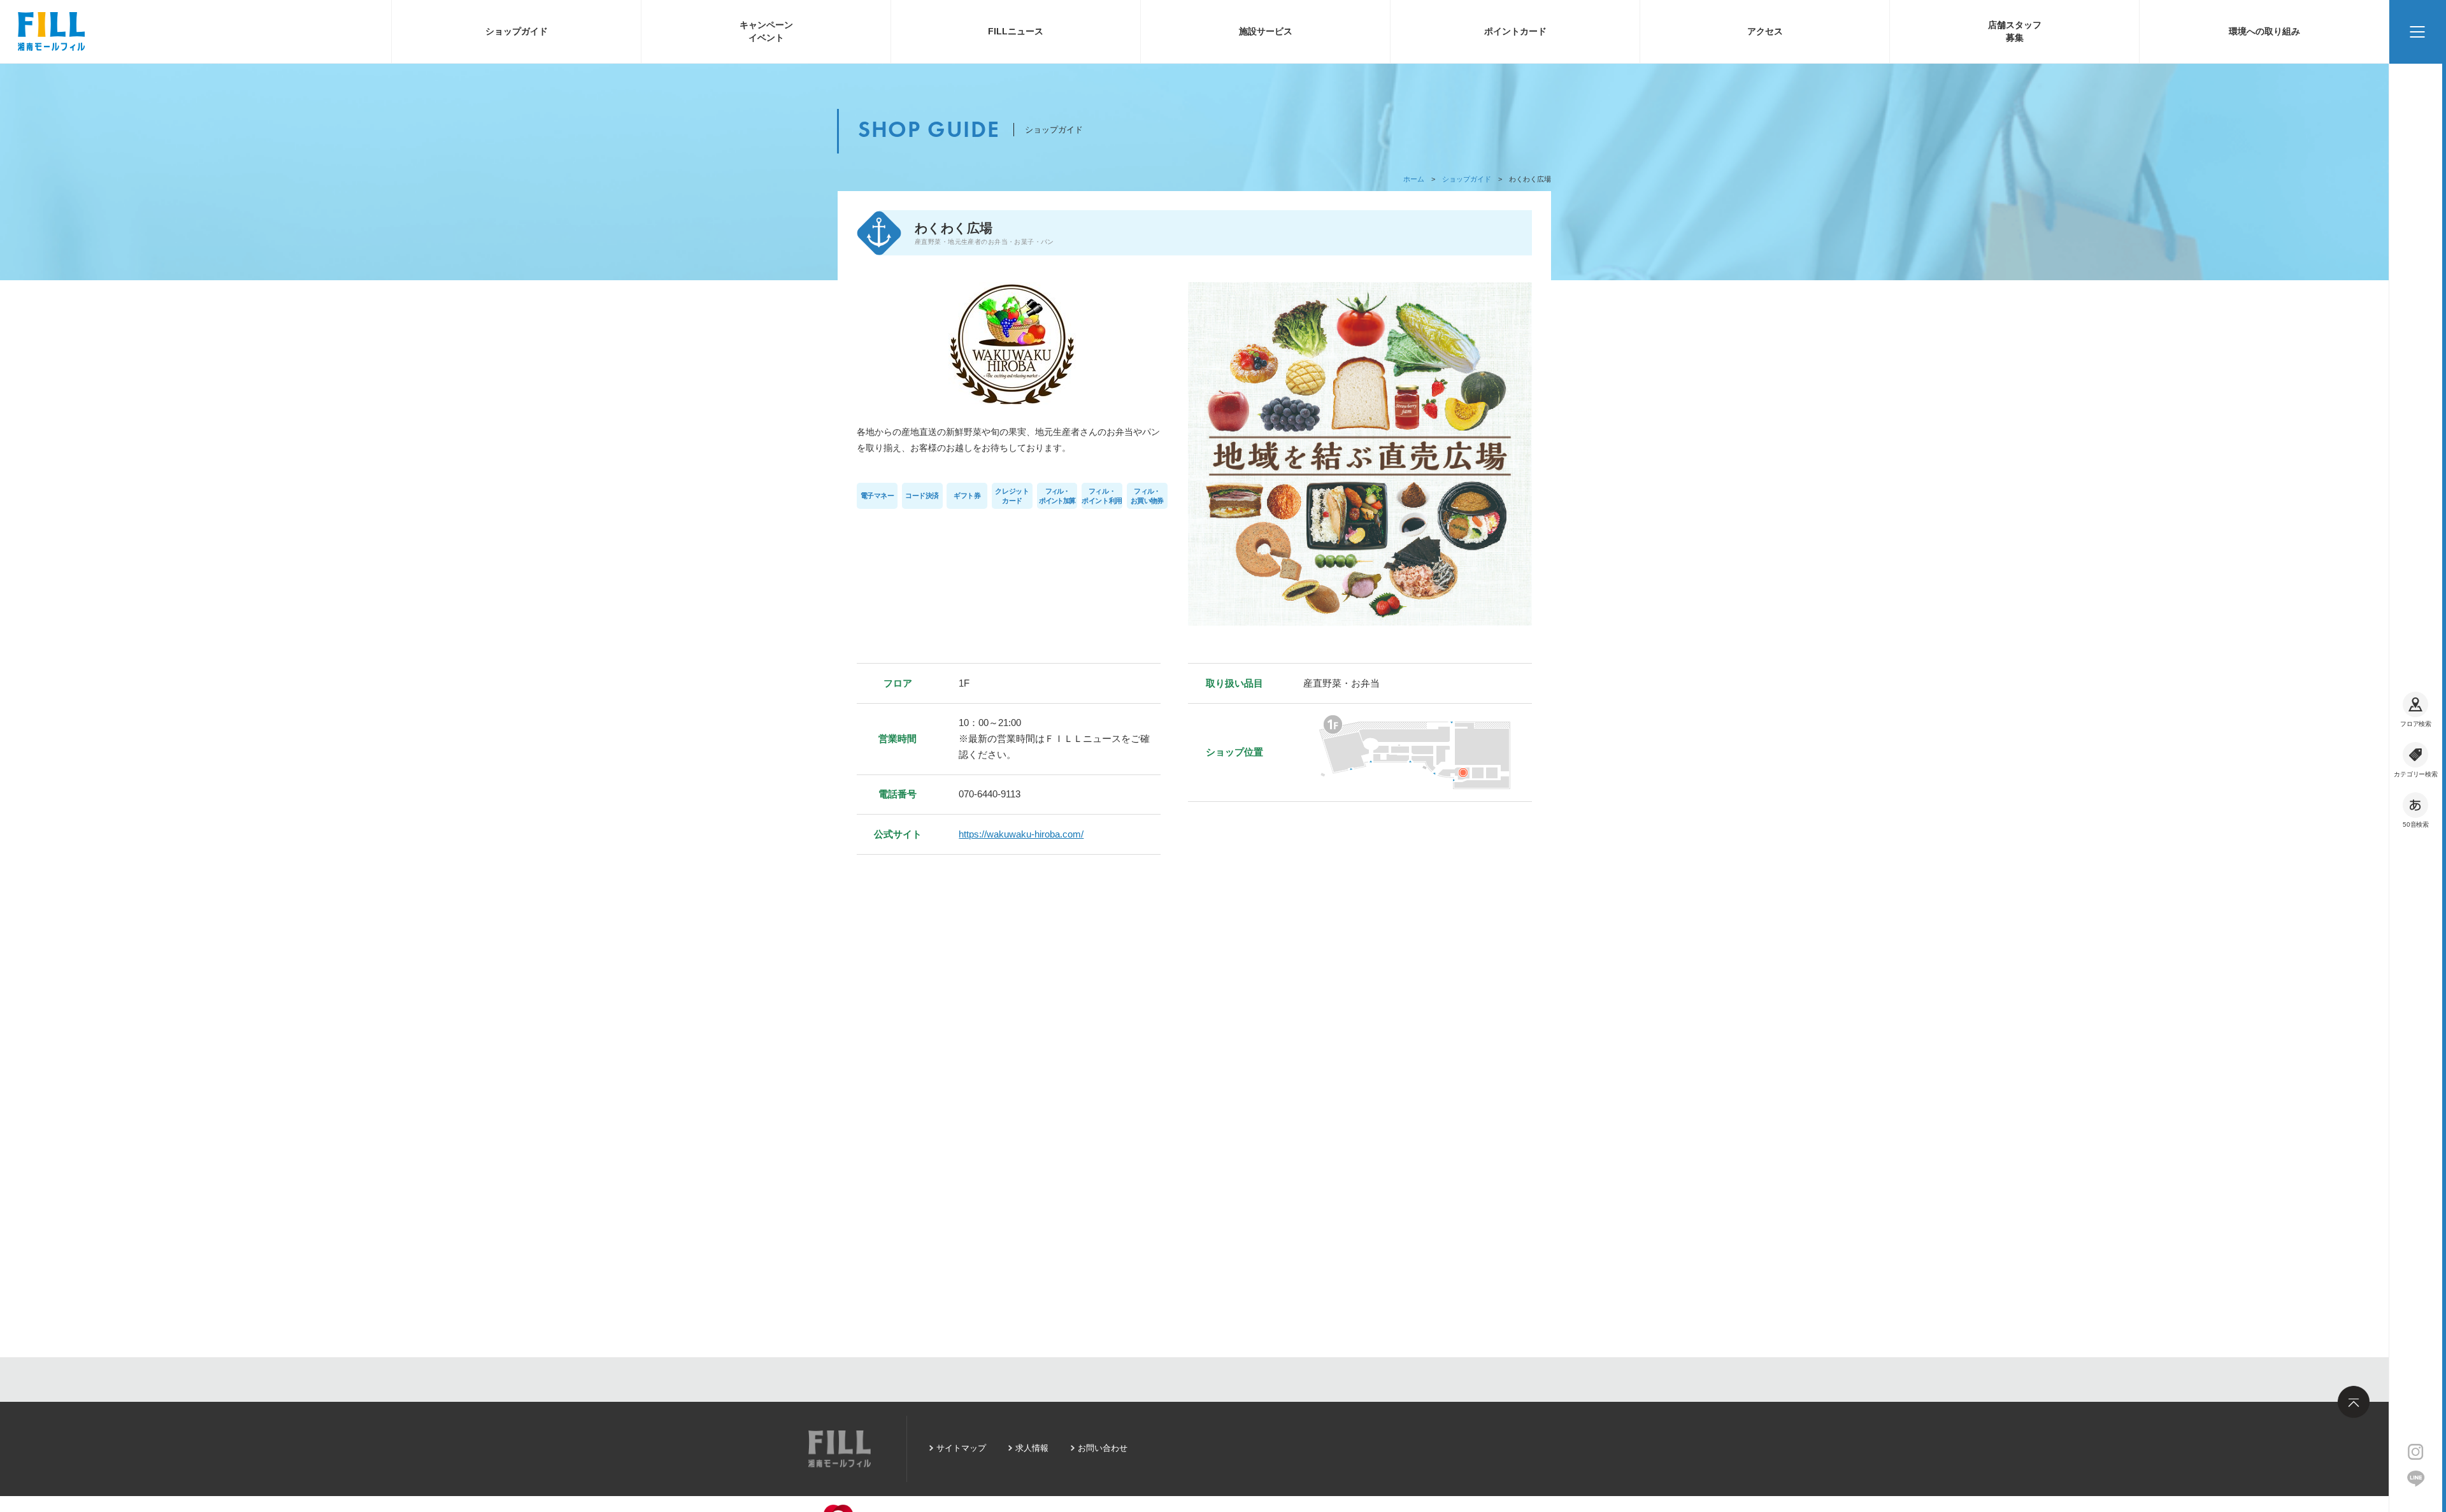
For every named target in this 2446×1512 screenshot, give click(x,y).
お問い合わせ (1103, 1448)
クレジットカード (1012, 496)
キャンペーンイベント (766, 31)
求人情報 (1032, 1448)
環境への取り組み (2264, 31)
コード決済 (922, 496)
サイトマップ (961, 1448)
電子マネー (877, 496)
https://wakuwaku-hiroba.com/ (1021, 834)
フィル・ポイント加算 (1057, 496)
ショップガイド (517, 31)
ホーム (1414, 179)
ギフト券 (967, 496)
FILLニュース (1016, 31)
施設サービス (1266, 31)
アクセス (1765, 31)
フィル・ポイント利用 (1102, 496)
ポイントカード (1515, 31)
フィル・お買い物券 (1147, 496)
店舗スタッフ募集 (2015, 31)
